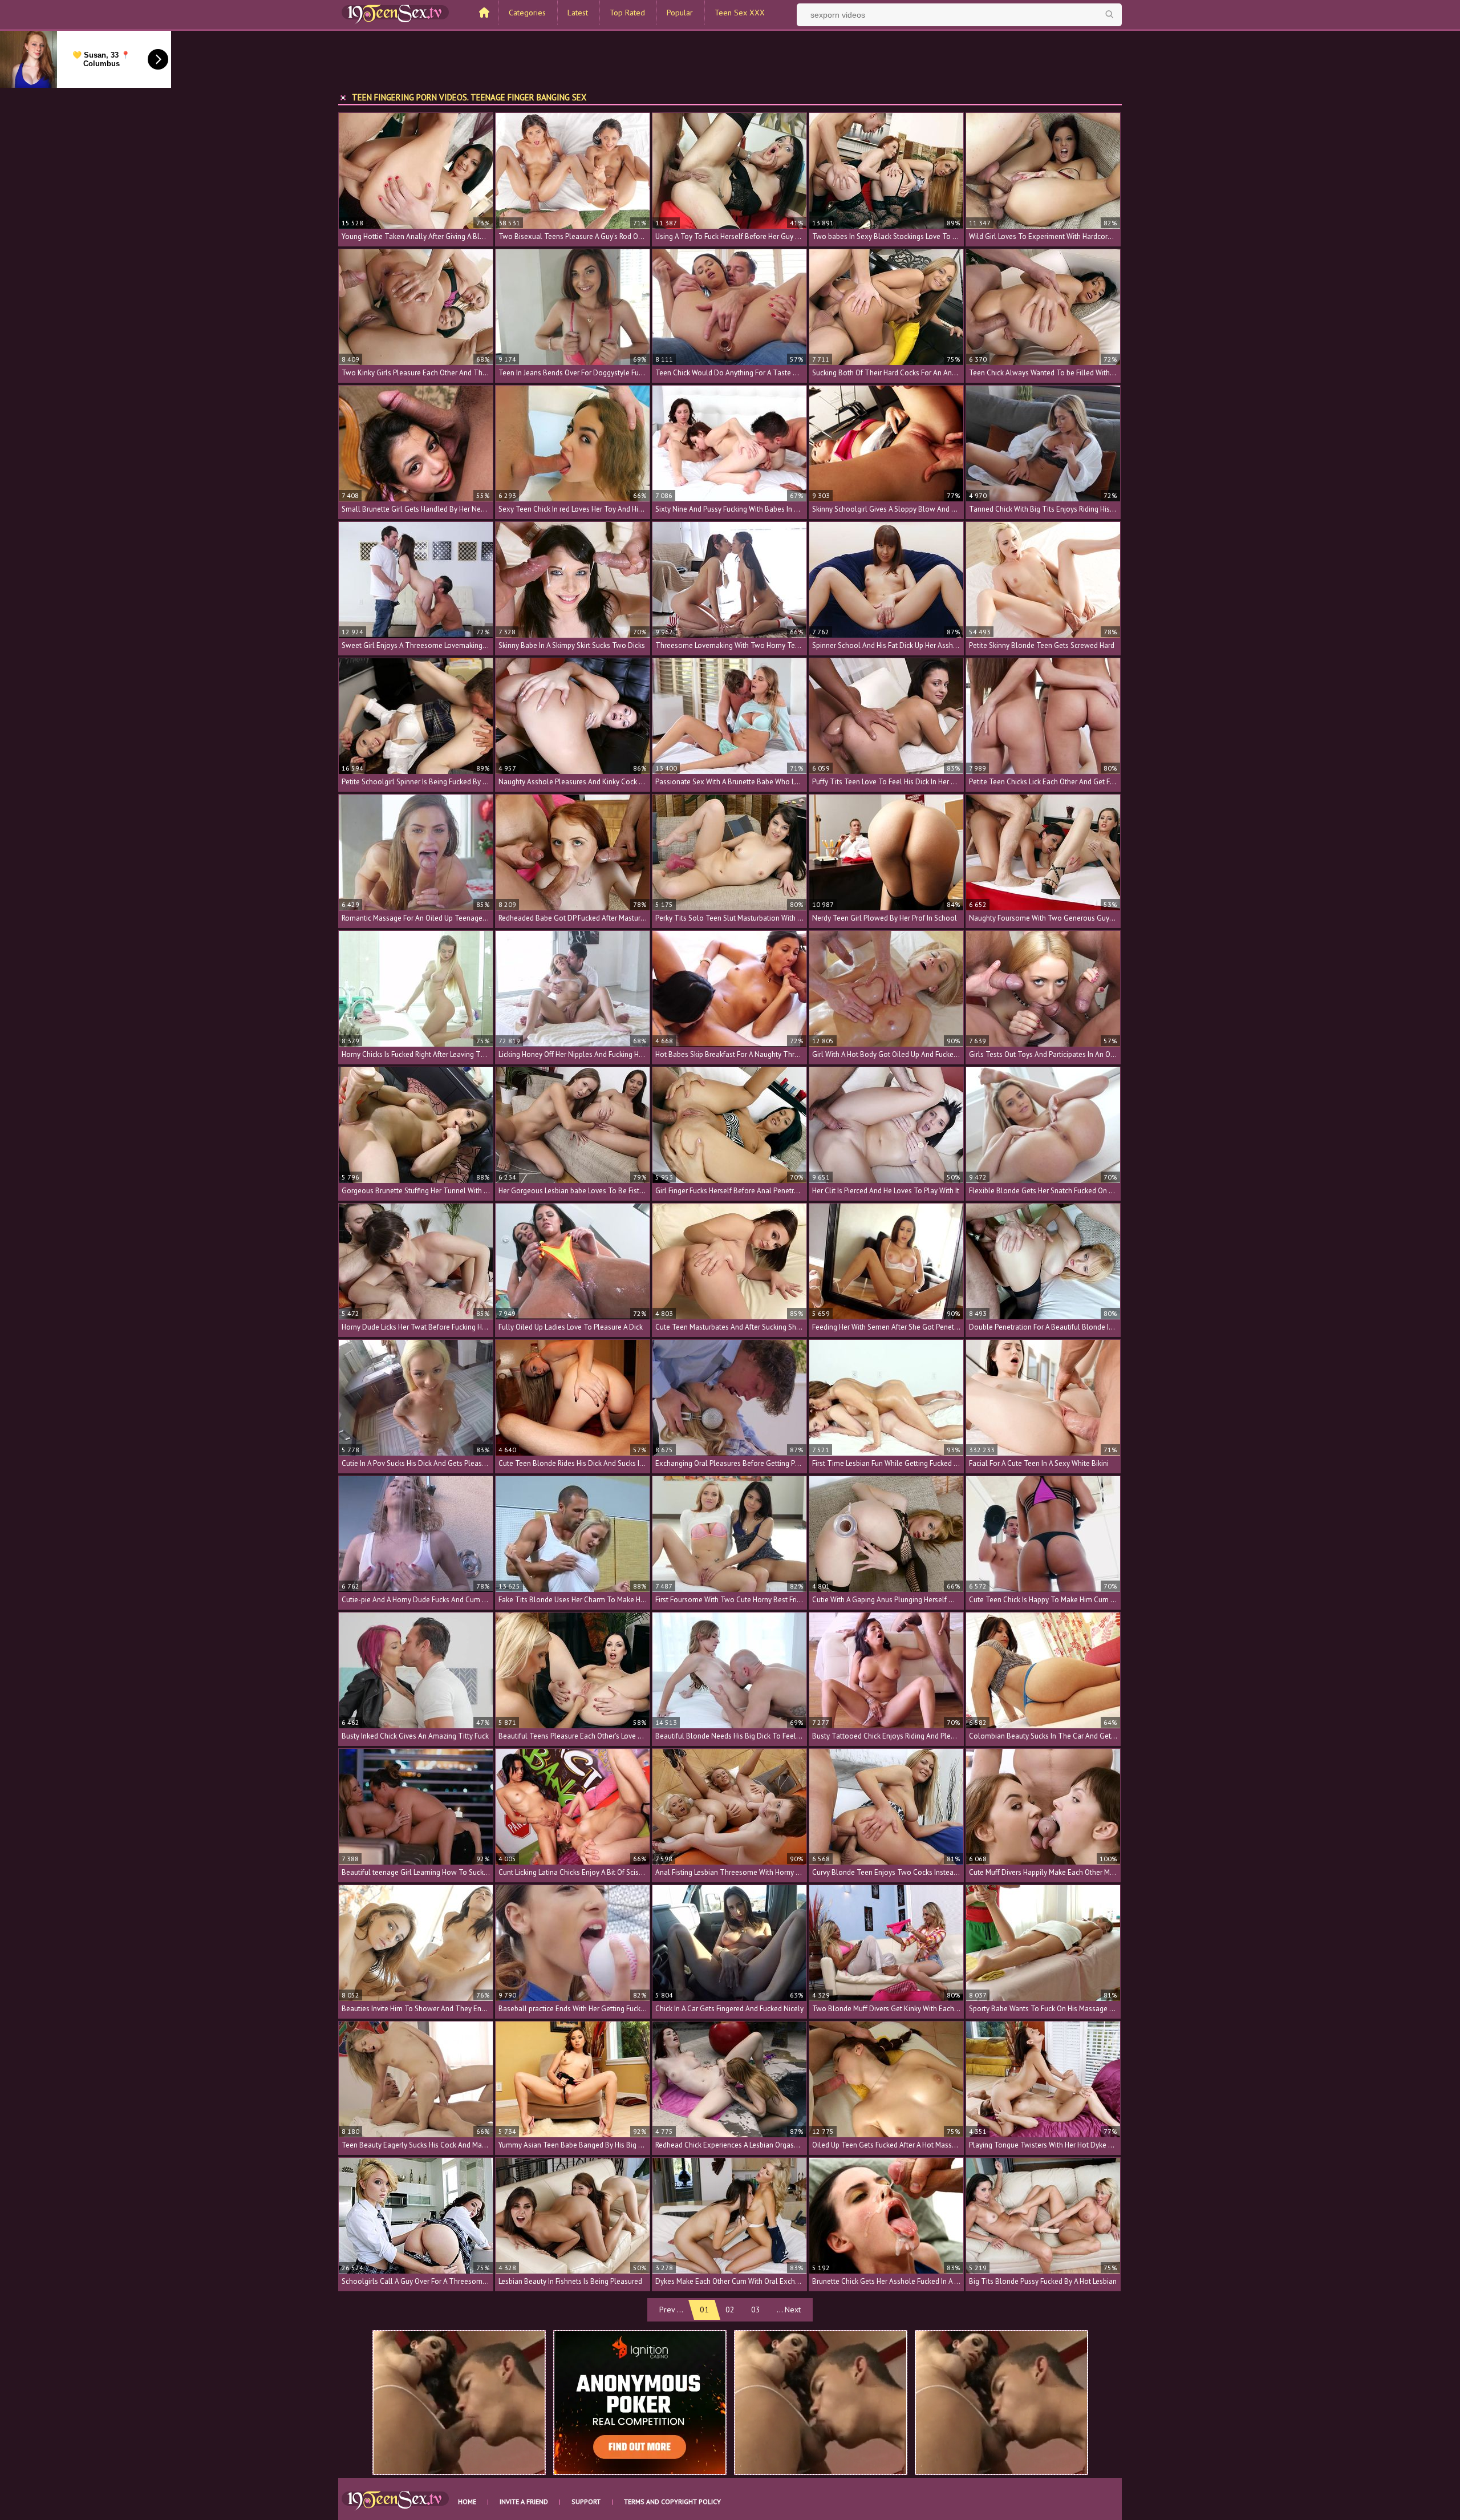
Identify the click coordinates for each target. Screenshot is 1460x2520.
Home (467, 2501)
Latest (578, 13)
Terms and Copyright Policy (672, 2501)
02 (730, 2310)
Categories (527, 13)
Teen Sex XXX (740, 13)
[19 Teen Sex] (395, 13)
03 (756, 2310)
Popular (680, 13)
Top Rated (627, 13)
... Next (789, 2310)
